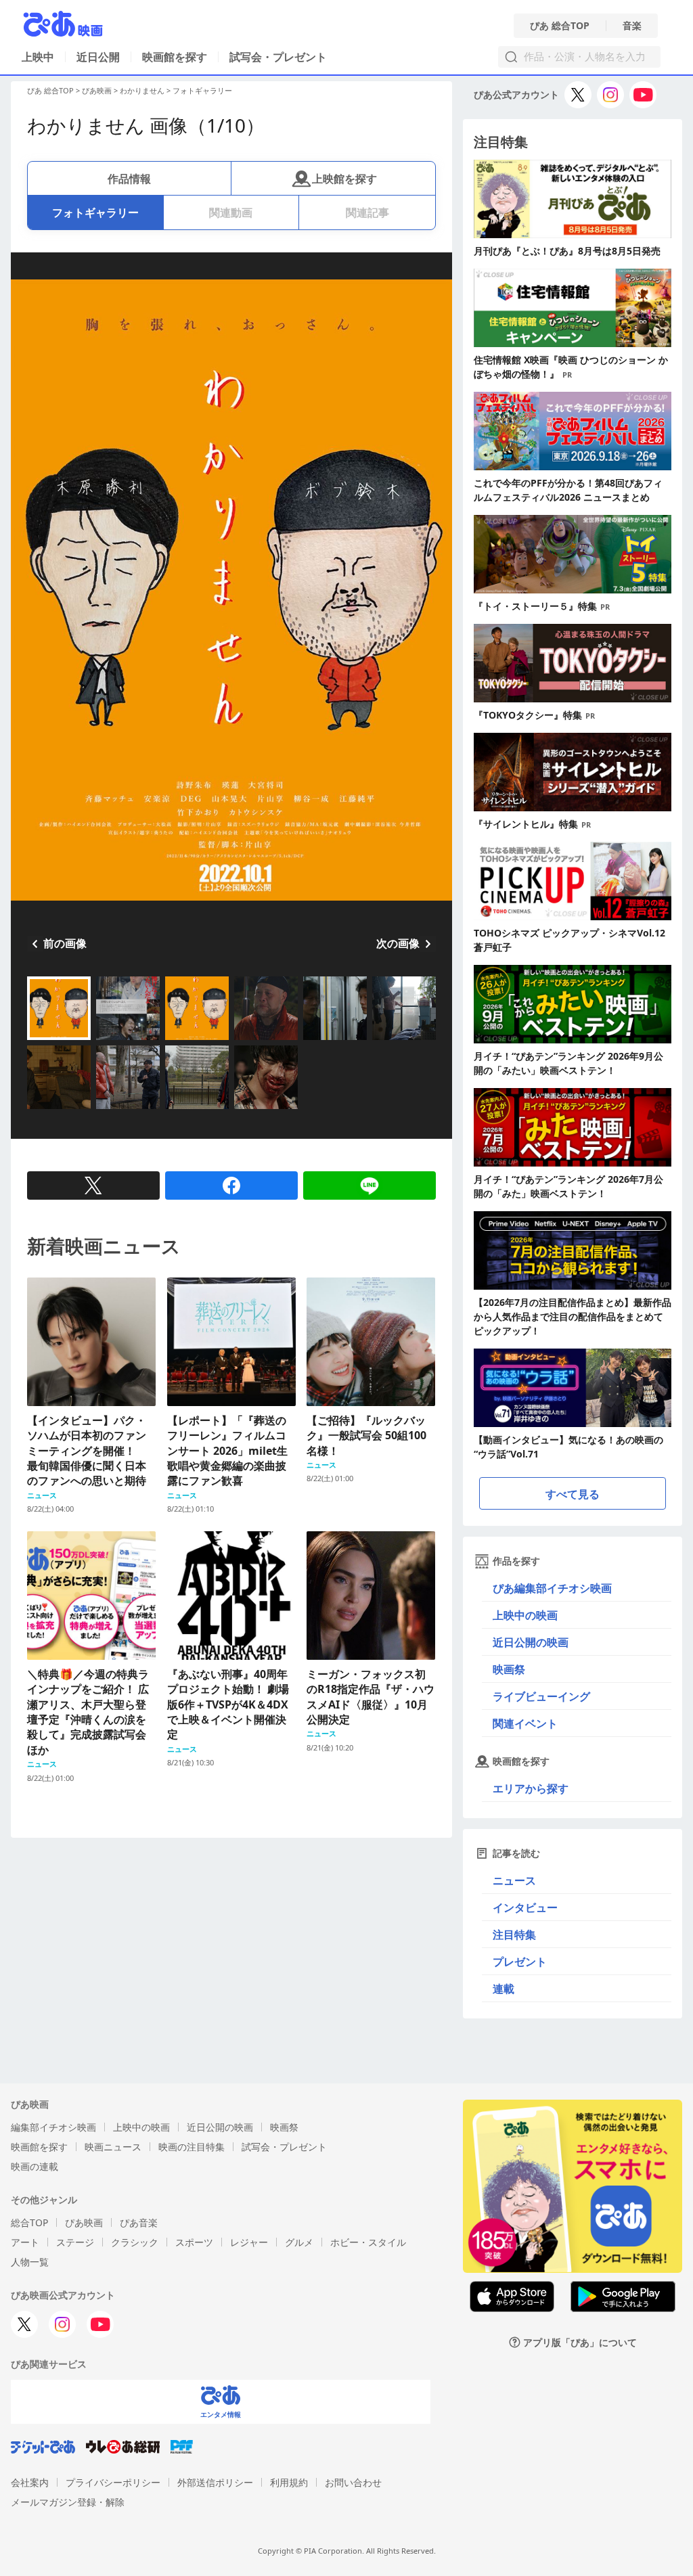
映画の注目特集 (192, 2147)
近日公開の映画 (531, 1642)
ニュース (514, 1880)
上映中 (38, 57)
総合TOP (29, 2222)
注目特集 (514, 1935)
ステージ (75, 2242)
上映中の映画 (525, 1615)
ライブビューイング (541, 1696)
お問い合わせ (353, 2482)
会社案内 (30, 2482)
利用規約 (289, 2482)
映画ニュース (113, 2147)
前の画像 (65, 943)
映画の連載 (35, 2166)
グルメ (299, 2242)
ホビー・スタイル (368, 2242)
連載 (504, 1989)
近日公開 (98, 57)
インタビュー (525, 1907)
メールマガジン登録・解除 (68, 2502)
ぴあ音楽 (139, 2222)
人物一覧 (30, 2262)
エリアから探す (531, 1788)
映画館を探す (175, 57)
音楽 (632, 26)
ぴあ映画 (97, 90)
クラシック (135, 2242)
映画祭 (509, 1669)
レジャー (249, 2242)
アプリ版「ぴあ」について (580, 2342)
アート (25, 2242)
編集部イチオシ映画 (53, 2127)
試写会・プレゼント (278, 57)
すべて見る (573, 1494)
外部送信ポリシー (215, 2482)
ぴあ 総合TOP (560, 26)
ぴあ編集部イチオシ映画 (552, 1588)
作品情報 (129, 179)
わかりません (142, 90)
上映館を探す (344, 179)
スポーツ (194, 2242)
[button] (32, 1041)
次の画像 (398, 943)
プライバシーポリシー (113, 2482)
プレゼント (520, 1962)
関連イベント (525, 1723)
